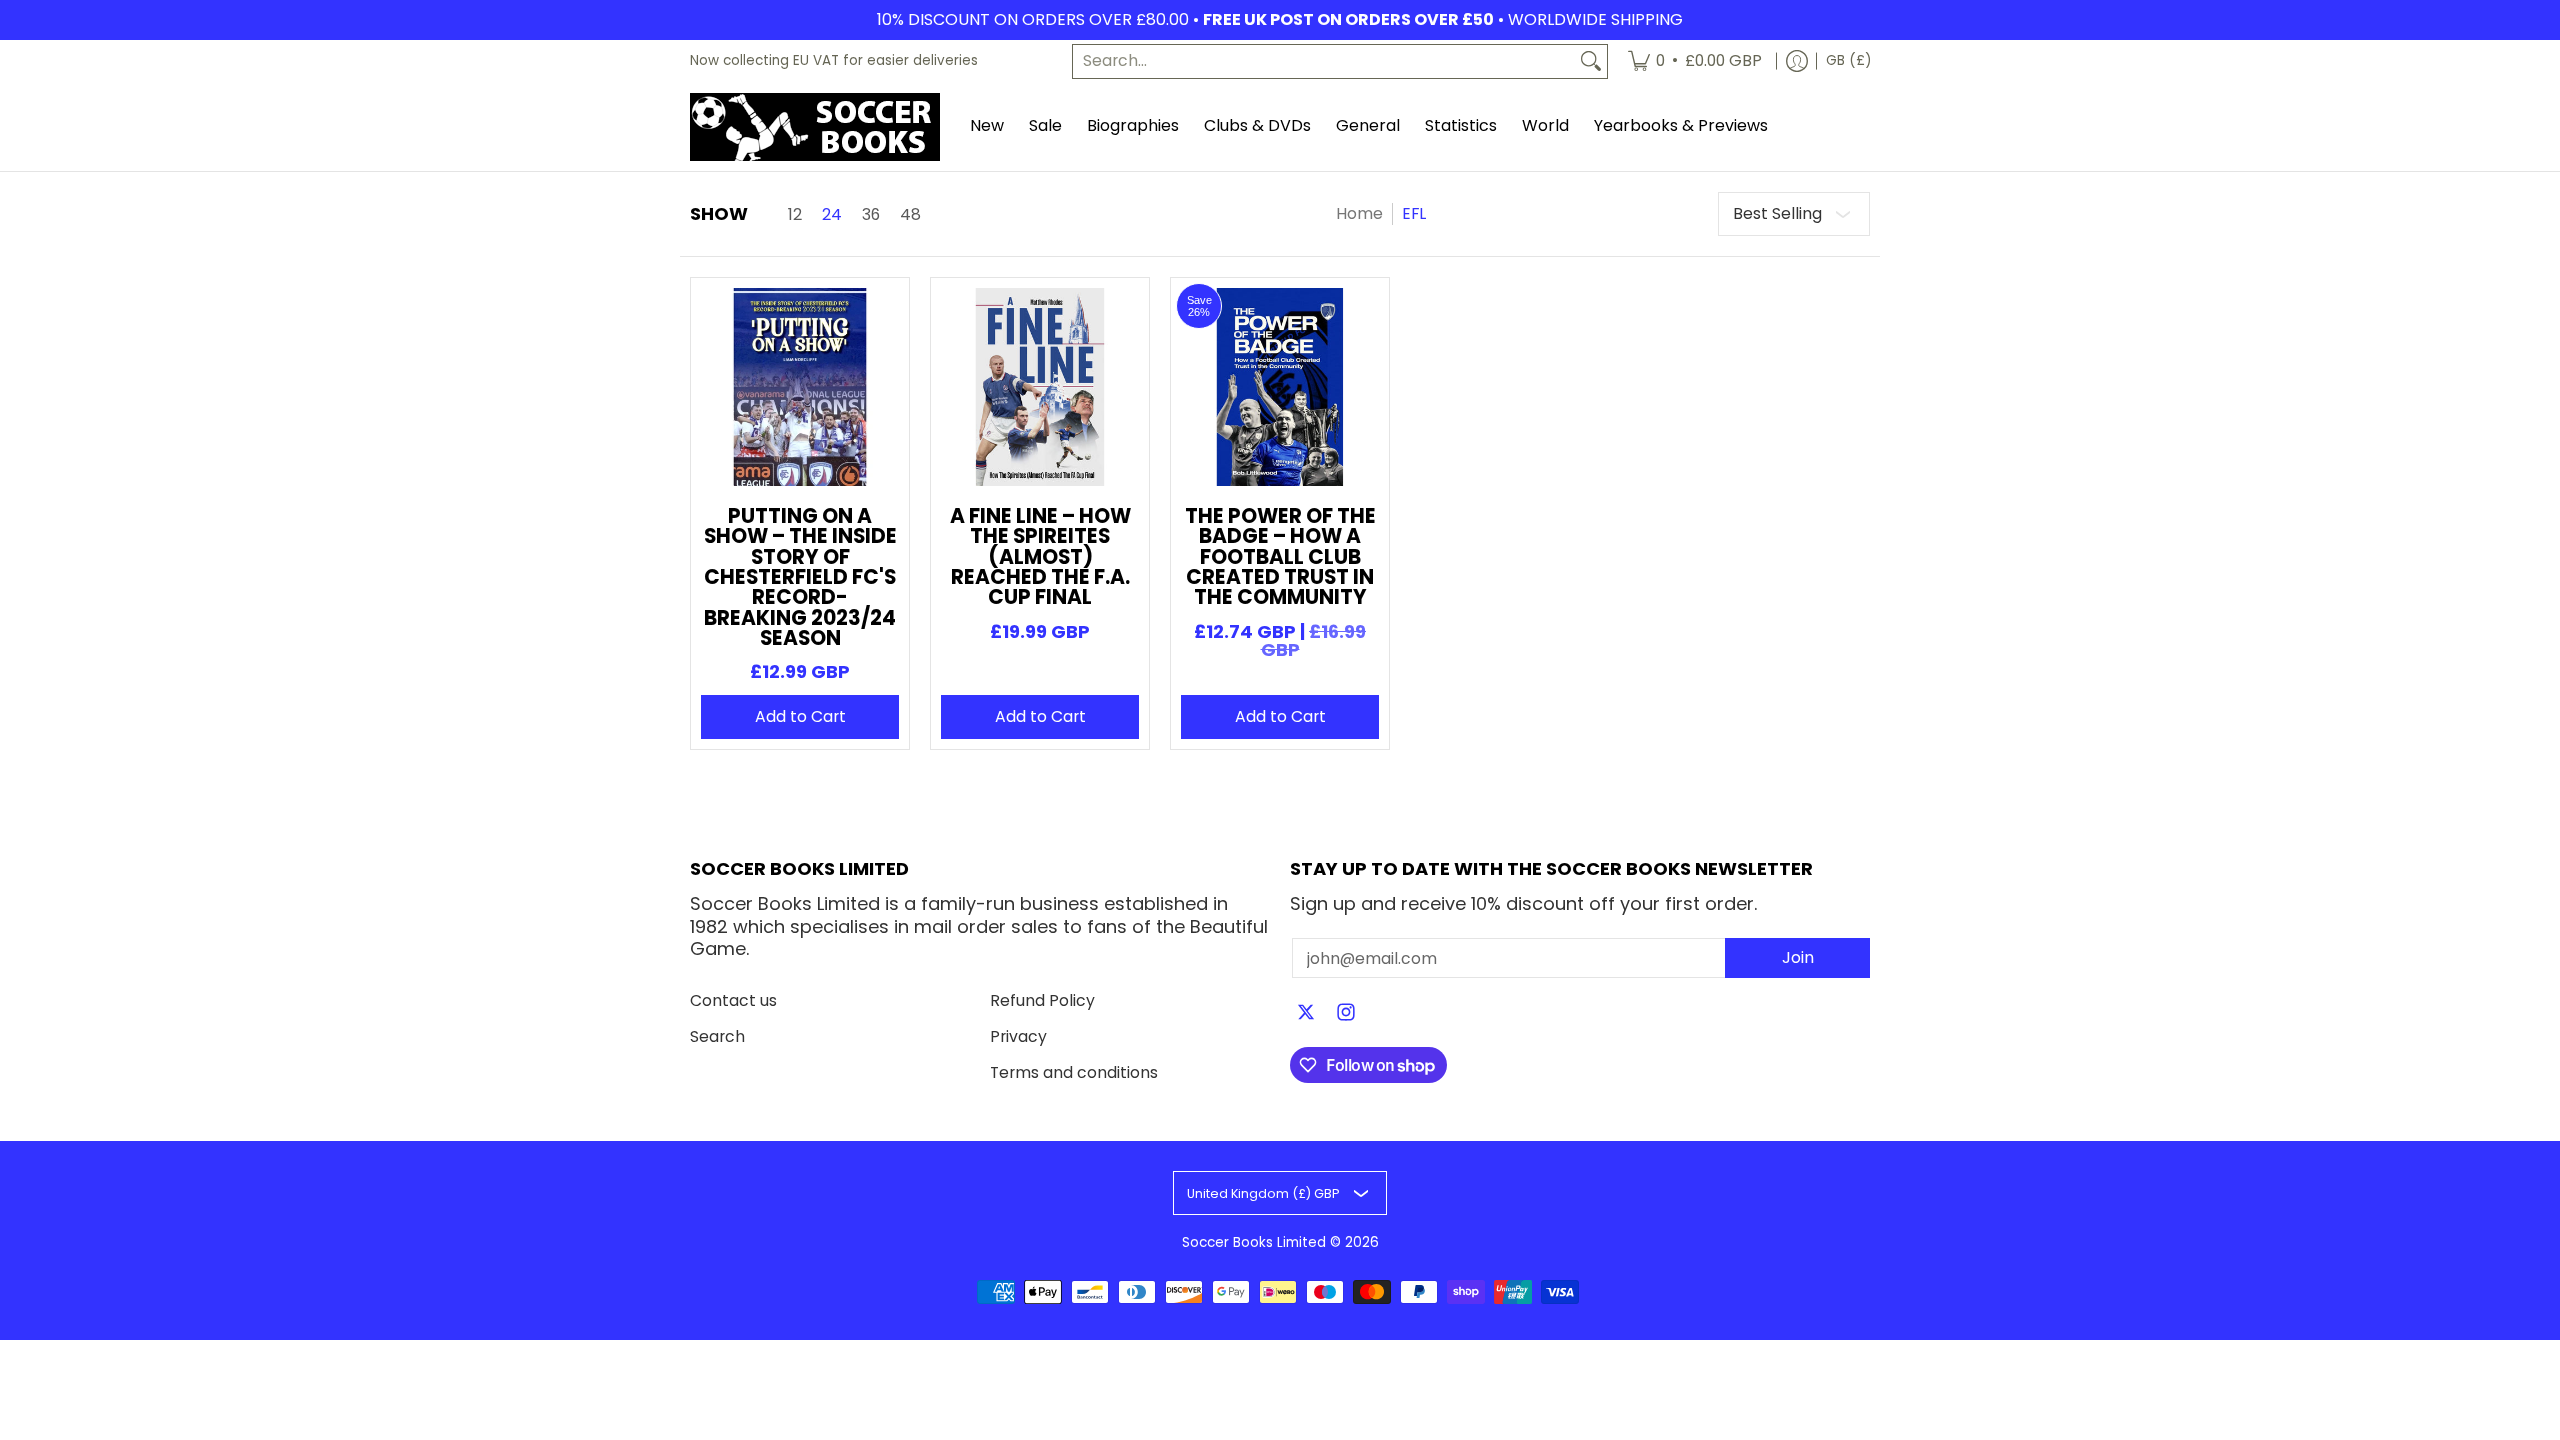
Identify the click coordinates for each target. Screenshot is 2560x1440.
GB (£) (1848, 60)
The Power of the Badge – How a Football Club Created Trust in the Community (1280, 556)
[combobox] (1324, 61)
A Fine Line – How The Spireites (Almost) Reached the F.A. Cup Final (1040, 556)
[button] (1306, 1014)
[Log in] (1797, 61)
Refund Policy (1042, 1000)
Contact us (733, 1000)
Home (1359, 213)
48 (910, 215)
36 (871, 215)
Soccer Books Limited (1254, 1242)
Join (1798, 957)
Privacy (1018, 1036)
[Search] (1591, 61)
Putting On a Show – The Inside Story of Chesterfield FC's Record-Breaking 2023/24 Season (800, 577)
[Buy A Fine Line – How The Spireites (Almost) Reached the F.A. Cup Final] (1040, 387)
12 (795, 215)
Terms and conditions (1074, 1072)
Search (717, 1036)
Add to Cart (800, 716)
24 (832, 215)
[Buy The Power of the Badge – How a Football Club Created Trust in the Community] (1280, 387)
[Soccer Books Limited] (815, 127)
